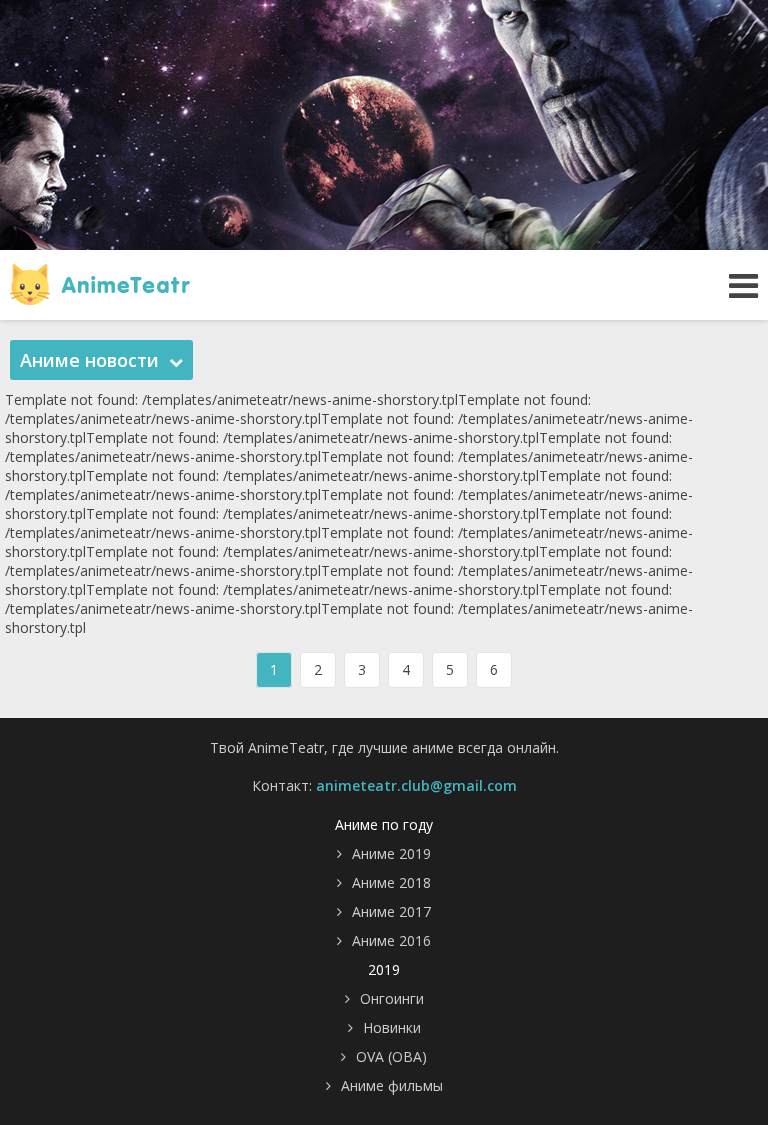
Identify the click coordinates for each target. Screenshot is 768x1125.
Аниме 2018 (391, 882)
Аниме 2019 (391, 853)
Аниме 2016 (391, 940)
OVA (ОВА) (391, 1056)
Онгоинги (392, 998)
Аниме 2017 (391, 911)
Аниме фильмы (392, 1085)
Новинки (392, 1027)
